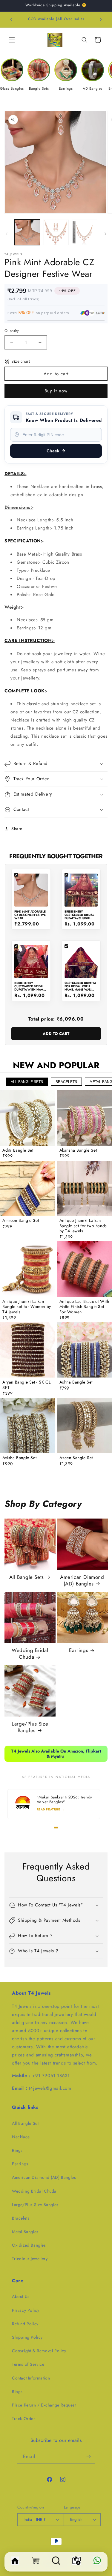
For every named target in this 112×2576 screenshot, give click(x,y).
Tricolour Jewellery (30, 2259)
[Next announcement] (101, 19)
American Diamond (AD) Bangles (82, 1580)
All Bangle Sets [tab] (27, 1082)
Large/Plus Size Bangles (30, 1727)
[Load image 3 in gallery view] (84, 232)
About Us (21, 2296)
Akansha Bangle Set (78, 1150)
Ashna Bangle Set (76, 1382)
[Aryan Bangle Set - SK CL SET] (28, 1350)
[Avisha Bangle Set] (28, 1426)
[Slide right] (105, 234)
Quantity (12, 331)
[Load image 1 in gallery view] (27, 232)
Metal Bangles (25, 2232)
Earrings (79, 1650)
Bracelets (21, 2218)
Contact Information (31, 2378)
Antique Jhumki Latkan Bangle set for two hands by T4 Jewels (83, 1226)
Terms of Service (28, 2364)
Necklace (21, 2137)
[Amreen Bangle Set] (28, 1188)
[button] (12, 40)
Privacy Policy (26, 2310)
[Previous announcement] (11, 19)
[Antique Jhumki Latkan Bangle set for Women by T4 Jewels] (28, 1269)
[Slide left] (7, 234)
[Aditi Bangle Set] (28, 1118)
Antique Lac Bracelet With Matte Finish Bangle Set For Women (84, 1307)
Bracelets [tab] (66, 1082)
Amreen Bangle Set (21, 1221)
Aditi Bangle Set (18, 1150)
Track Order (24, 2419)
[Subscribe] (88, 2457)
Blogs (17, 2392)
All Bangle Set (25, 2123)
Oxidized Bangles (29, 2245)
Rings (17, 2150)
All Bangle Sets (27, 1577)
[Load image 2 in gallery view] (56, 232)
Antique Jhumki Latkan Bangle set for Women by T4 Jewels (27, 1307)
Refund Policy (25, 2324)
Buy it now (56, 391)
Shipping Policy (27, 2337)
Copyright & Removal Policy (39, 2351)
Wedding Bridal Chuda (30, 1654)
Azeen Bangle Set (76, 1458)
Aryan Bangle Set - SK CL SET (26, 1385)
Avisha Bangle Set (19, 1458)
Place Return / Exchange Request (44, 2405)
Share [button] (17, 829)
